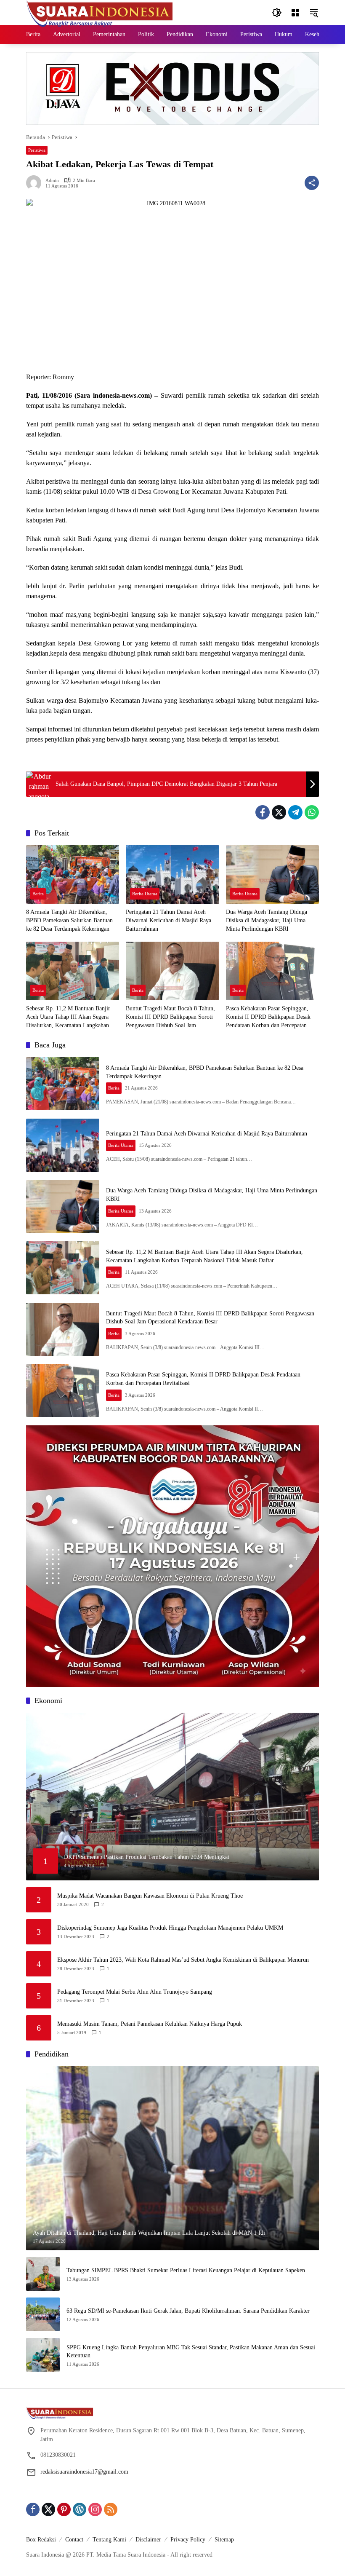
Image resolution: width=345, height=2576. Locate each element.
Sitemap (224, 2540)
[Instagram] (95, 2509)
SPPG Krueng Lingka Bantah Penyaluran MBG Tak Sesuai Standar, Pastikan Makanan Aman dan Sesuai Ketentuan (191, 2352)
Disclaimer (148, 2540)
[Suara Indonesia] (100, 12)
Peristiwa (37, 150)
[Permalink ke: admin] (36, 183)
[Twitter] (279, 812)
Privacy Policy (188, 2540)
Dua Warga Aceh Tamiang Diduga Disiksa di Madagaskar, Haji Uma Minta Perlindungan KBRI (267, 920)
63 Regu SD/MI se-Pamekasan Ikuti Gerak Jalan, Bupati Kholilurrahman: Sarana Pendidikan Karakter (188, 2311)
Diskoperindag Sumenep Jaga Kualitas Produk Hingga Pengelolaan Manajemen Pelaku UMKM (170, 1928)
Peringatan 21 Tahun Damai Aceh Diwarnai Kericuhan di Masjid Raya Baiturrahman (169, 920)
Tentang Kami (109, 2540)
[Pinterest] (64, 2509)
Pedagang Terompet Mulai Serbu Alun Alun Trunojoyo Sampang (135, 1992)
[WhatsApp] (312, 812)
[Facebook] (263, 812)
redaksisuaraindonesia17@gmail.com (84, 2472)
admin (52, 181)
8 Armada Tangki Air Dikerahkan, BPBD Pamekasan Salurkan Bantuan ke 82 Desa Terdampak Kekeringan (69, 920)
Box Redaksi (41, 2540)
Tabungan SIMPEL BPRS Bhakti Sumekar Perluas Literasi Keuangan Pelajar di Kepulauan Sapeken (186, 2270)
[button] (277, 13)
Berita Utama (145, 894)
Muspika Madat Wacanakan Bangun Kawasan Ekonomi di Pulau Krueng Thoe (150, 1896)
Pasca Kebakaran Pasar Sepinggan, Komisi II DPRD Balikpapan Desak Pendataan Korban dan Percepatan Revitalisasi (268, 1017)
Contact (74, 2540)
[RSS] (111, 2509)
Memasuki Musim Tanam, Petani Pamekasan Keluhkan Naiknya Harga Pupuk (150, 2024)
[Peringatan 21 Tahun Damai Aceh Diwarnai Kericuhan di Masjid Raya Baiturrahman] (172, 874)
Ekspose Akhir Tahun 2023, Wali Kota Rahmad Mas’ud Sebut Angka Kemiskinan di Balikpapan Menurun (183, 1960)
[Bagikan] (312, 183)
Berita (38, 894)
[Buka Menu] (295, 13)
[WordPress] (80, 2509)
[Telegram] (295, 812)
